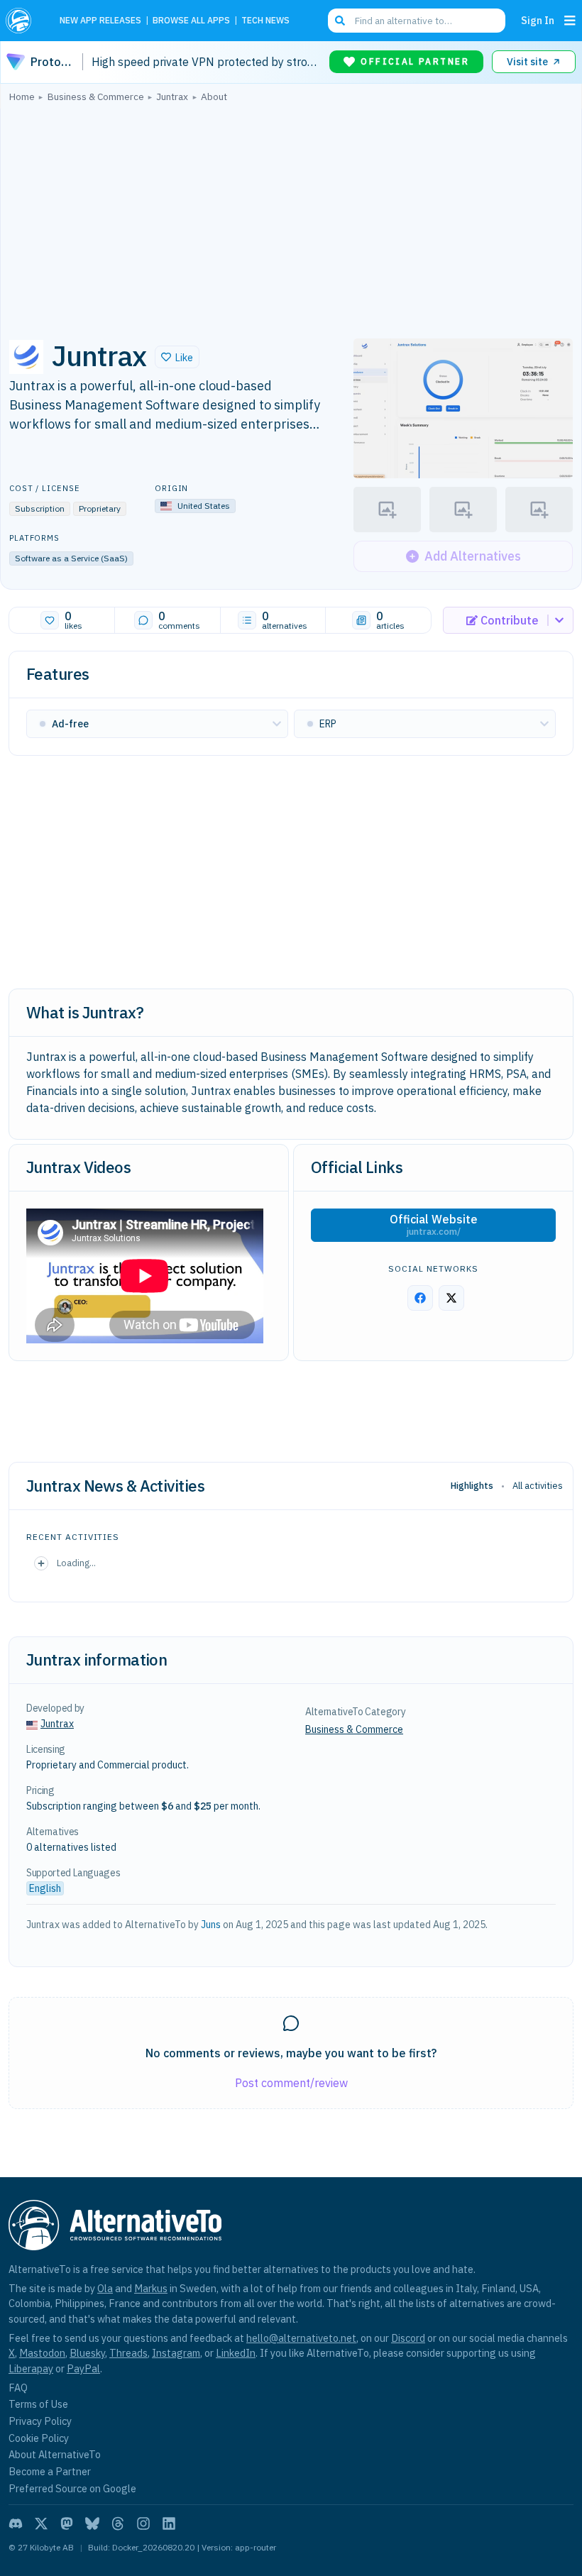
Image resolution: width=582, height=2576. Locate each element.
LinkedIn (236, 2353)
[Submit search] (340, 21)
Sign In (538, 20)
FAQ (18, 2388)
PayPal (83, 2368)
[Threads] (118, 2523)
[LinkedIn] (169, 2523)
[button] (177, 357)
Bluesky (87, 2353)
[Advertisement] (291, 216)
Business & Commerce (354, 1729)
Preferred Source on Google (72, 2488)
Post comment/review (291, 2083)
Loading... (76, 1563)
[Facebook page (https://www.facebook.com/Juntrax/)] (420, 1298)
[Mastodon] (67, 2523)
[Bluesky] (92, 2523)
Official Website (434, 1225)
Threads (128, 2353)
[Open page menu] (570, 21)
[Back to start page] (23, 21)
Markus (151, 2288)
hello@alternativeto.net (301, 2338)
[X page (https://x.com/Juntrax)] (451, 1298)
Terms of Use (38, 2404)
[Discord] (16, 2523)
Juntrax (57, 1724)
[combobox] (417, 21)
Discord (408, 2338)
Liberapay (31, 2368)
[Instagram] (143, 2523)
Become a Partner (50, 2471)
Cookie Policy (39, 2438)
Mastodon (42, 2353)
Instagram (176, 2353)
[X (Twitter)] (41, 2523)
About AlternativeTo (55, 2454)
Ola (105, 2288)
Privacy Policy (40, 2421)
